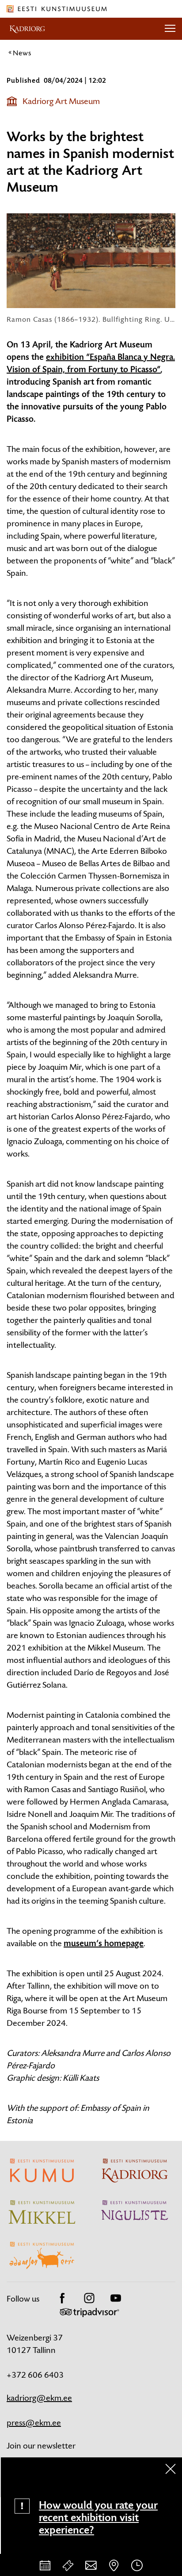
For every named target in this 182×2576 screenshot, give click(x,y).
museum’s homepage (104, 1944)
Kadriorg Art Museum (61, 101)
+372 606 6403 (35, 2375)
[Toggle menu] (170, 29)
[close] (171, 2469)
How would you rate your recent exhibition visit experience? (98, 2518)
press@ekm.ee (34, 2423)
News (22, 53)
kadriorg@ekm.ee (39, 2398)
